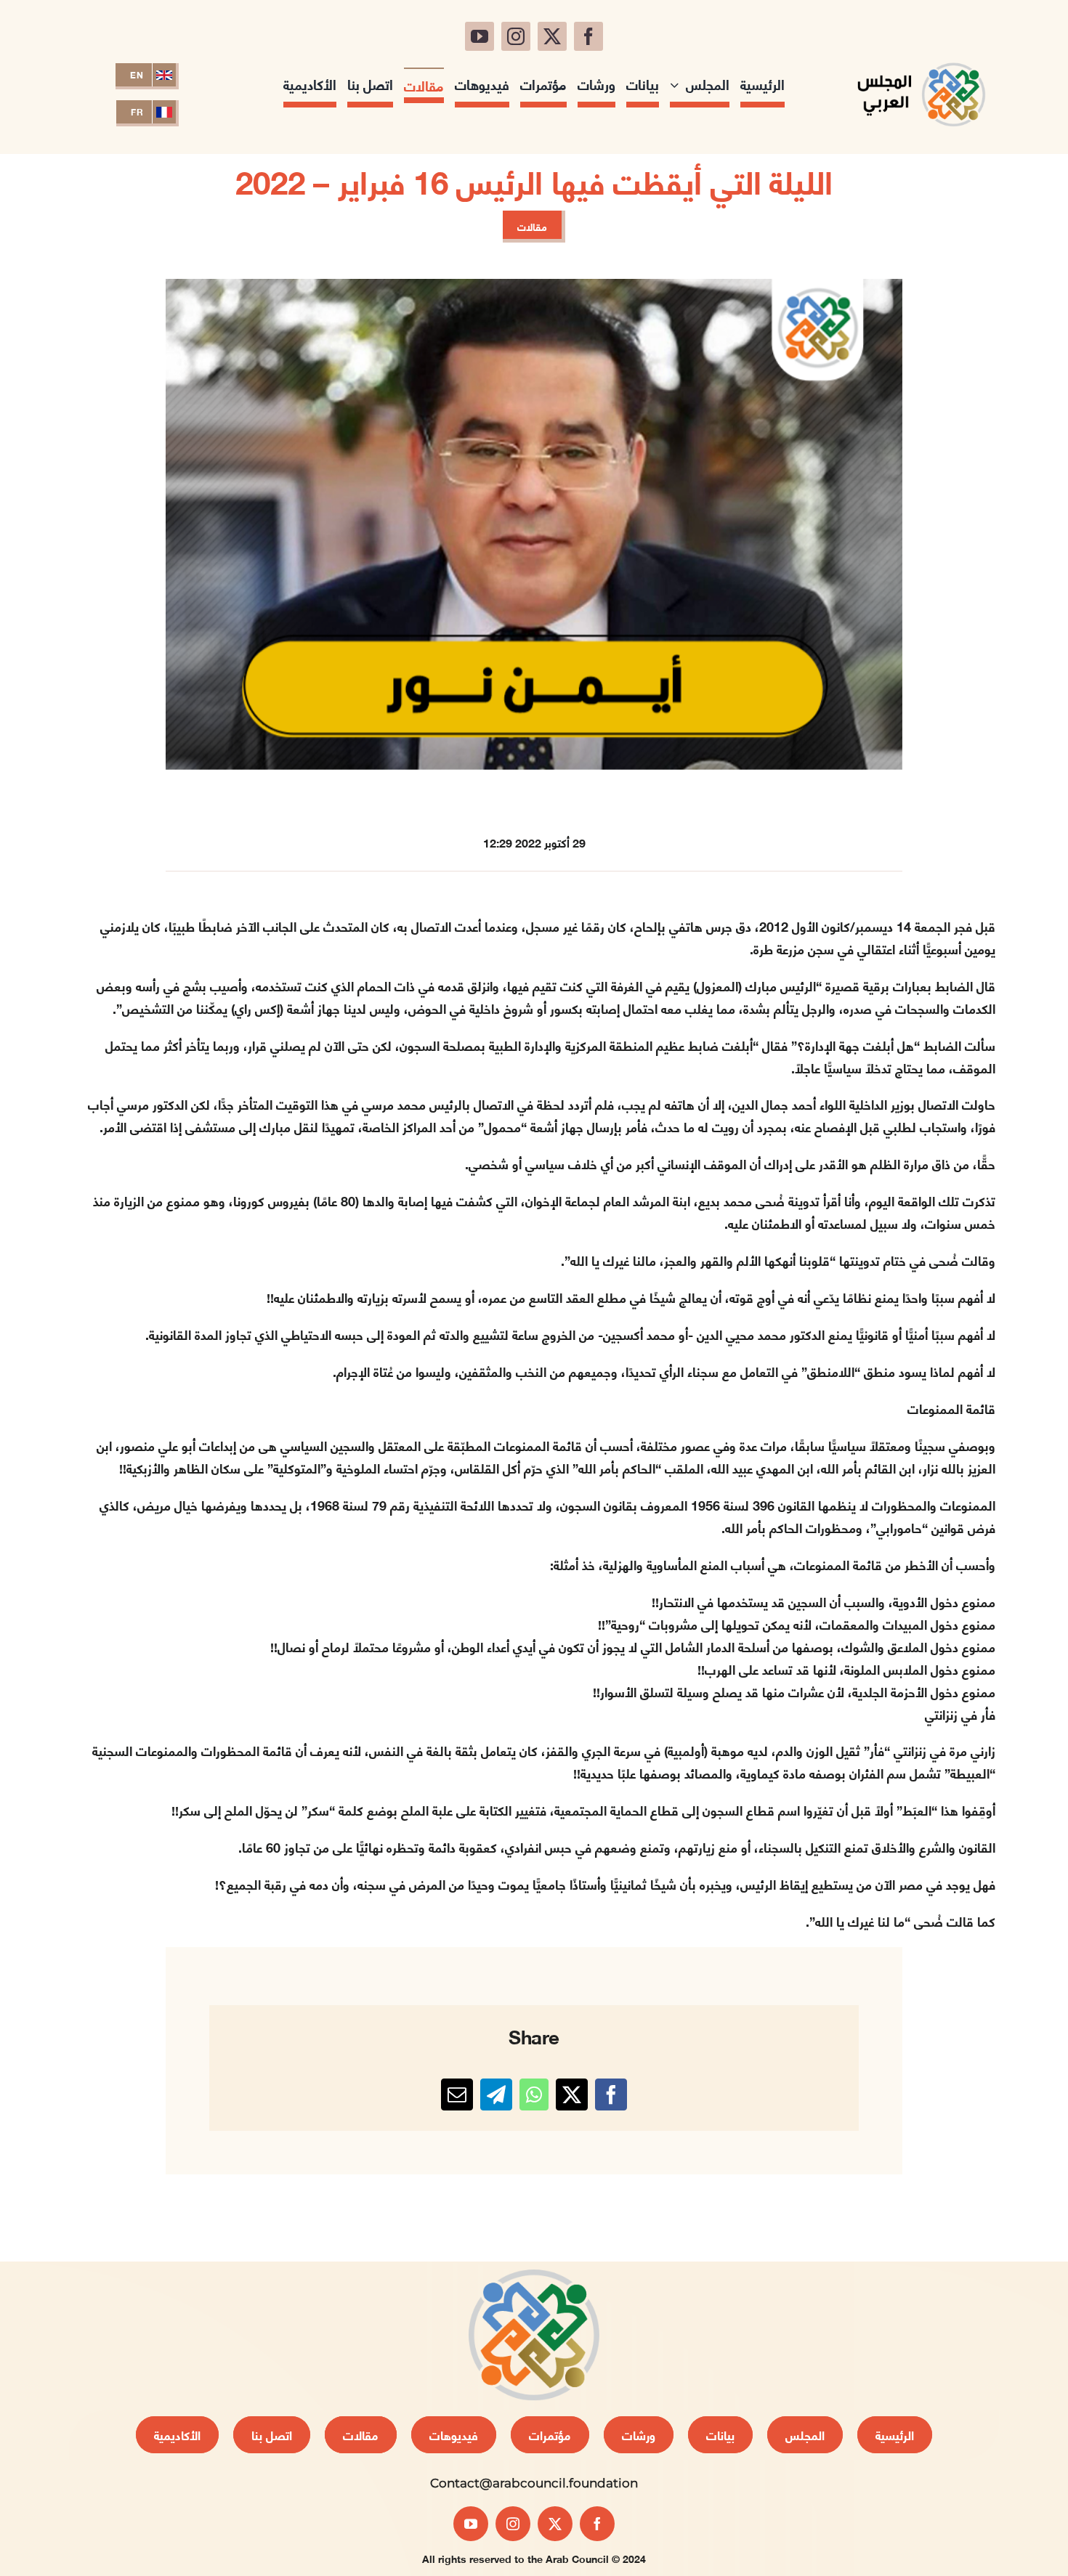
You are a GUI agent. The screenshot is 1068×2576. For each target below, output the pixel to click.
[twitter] (552, 36)
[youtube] (480, 36)
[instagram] (516, 36)
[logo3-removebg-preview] (921, 57)
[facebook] (588, 36)
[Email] (457, 2094)
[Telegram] (496, 2094)
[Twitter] (572, 2094)
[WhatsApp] (534, 2094)
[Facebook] (611, 2094)
